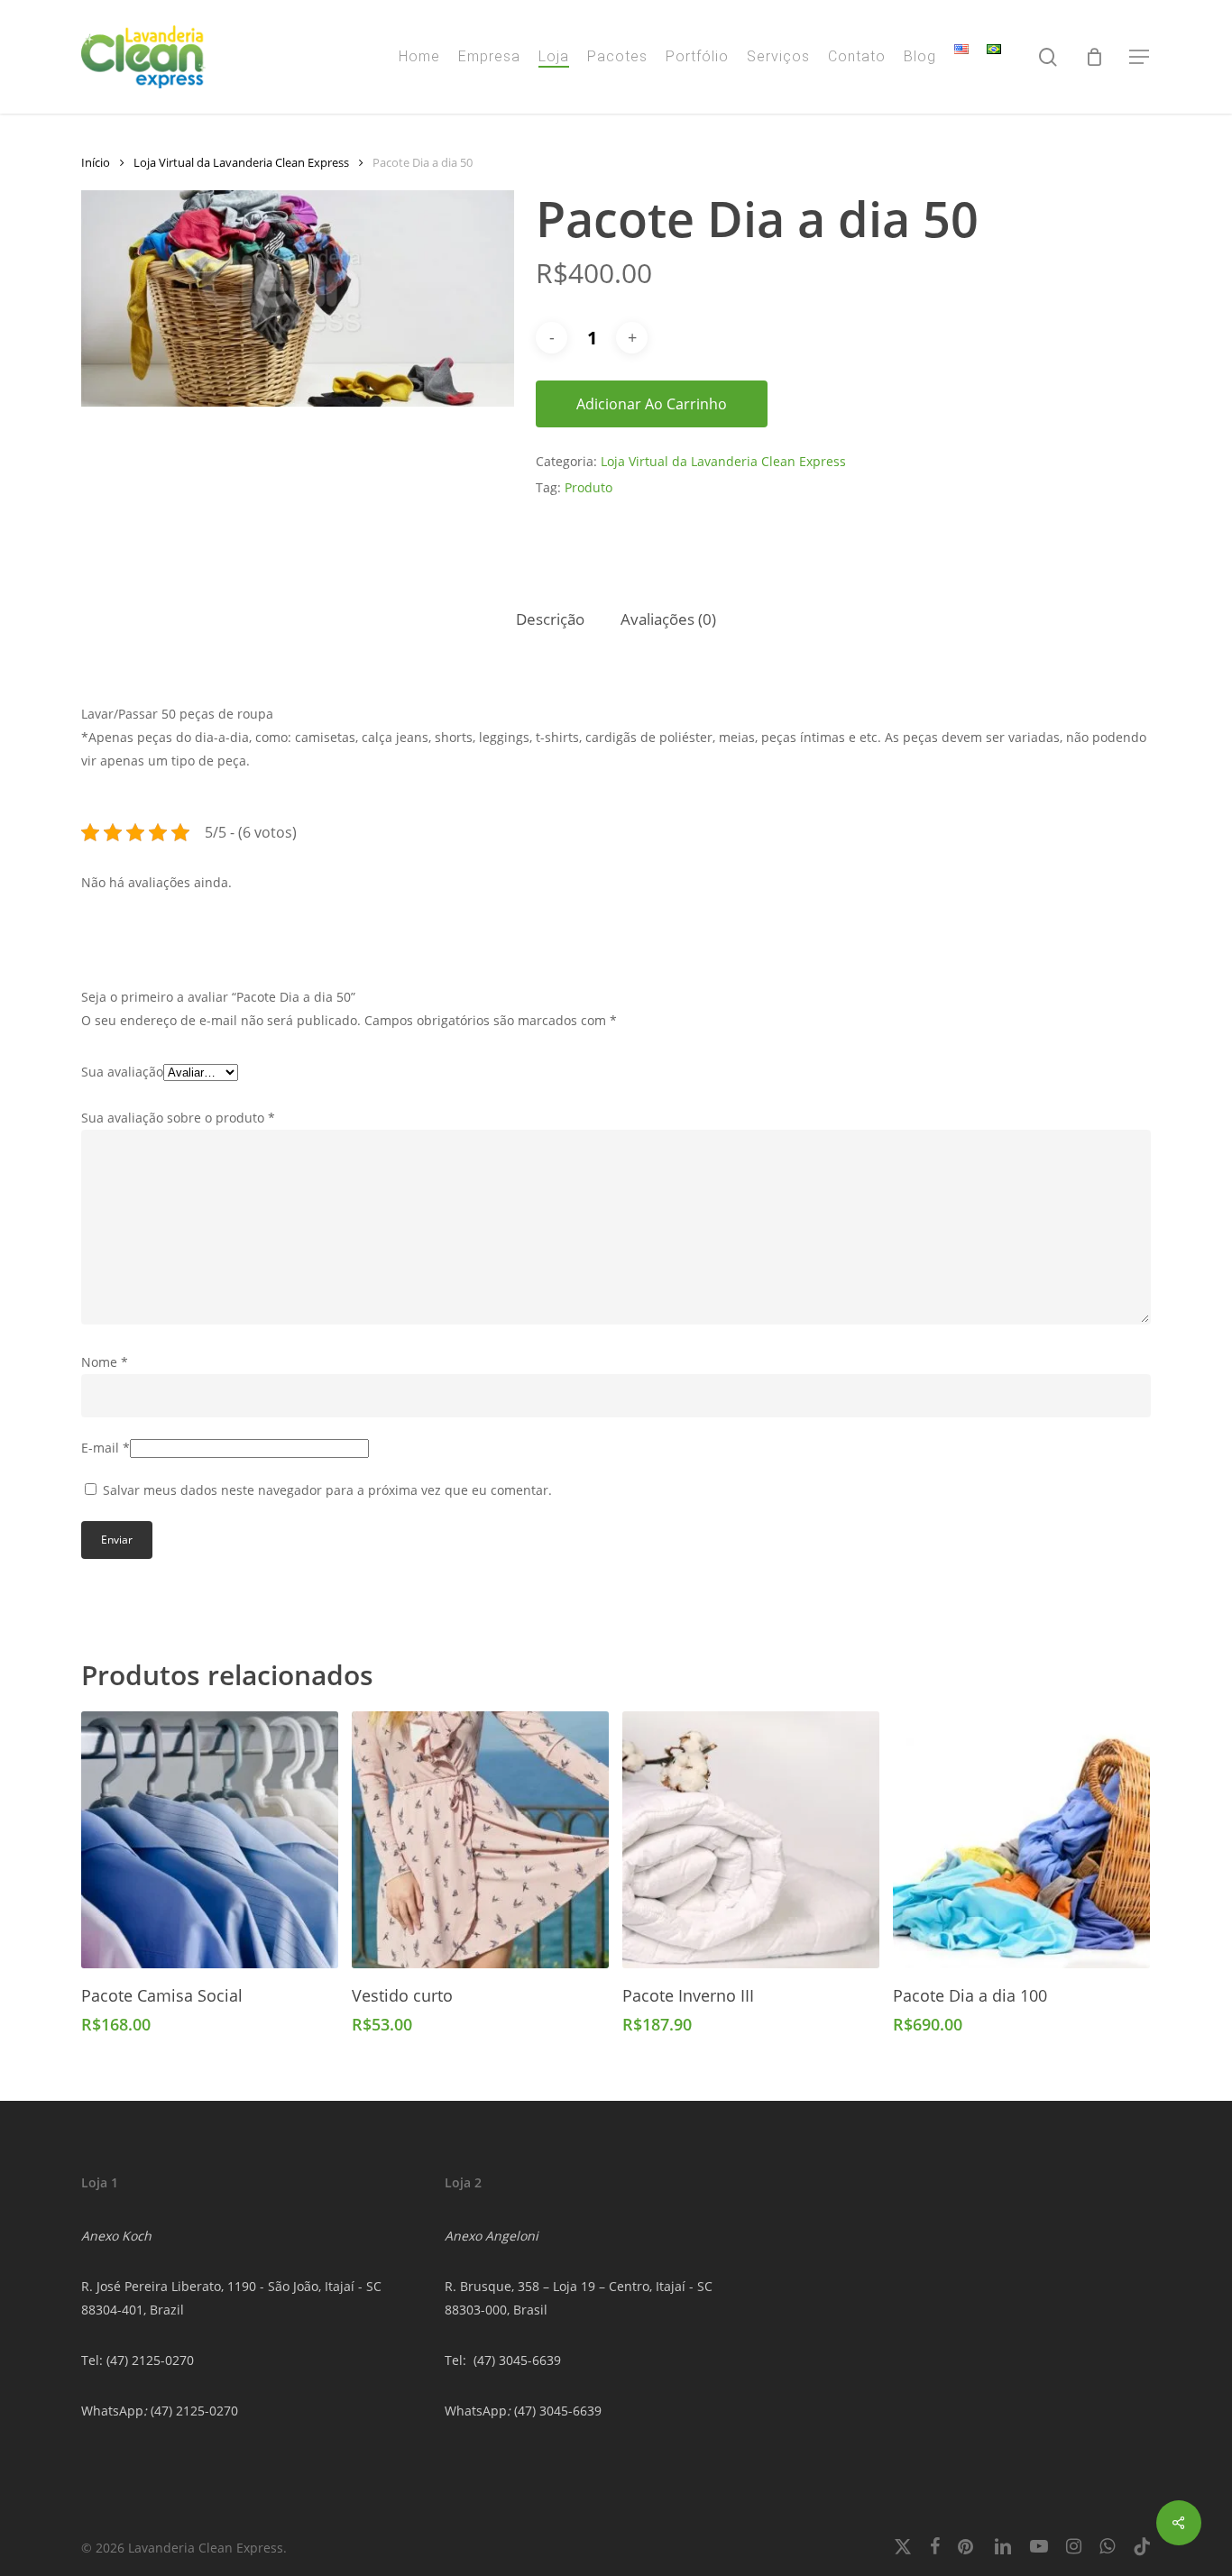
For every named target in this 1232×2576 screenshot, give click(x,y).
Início (96, 162)
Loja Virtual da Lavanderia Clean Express (241, 162)
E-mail (106, 1448)
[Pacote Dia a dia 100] (1021, 1840)
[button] (1140, 57)
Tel (454, 2360)
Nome (105, 1362)
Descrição (550, 619)
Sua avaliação (122, 1072)
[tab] (550, 620)
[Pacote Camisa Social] (210, 1840)
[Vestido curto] (480, 1840)
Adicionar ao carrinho (652, 404)
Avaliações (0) (668, 619)
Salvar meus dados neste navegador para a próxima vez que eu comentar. (327, 1490)
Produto (588, 487)
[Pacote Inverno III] (751, 1840)
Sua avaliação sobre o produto (178, 1118)
